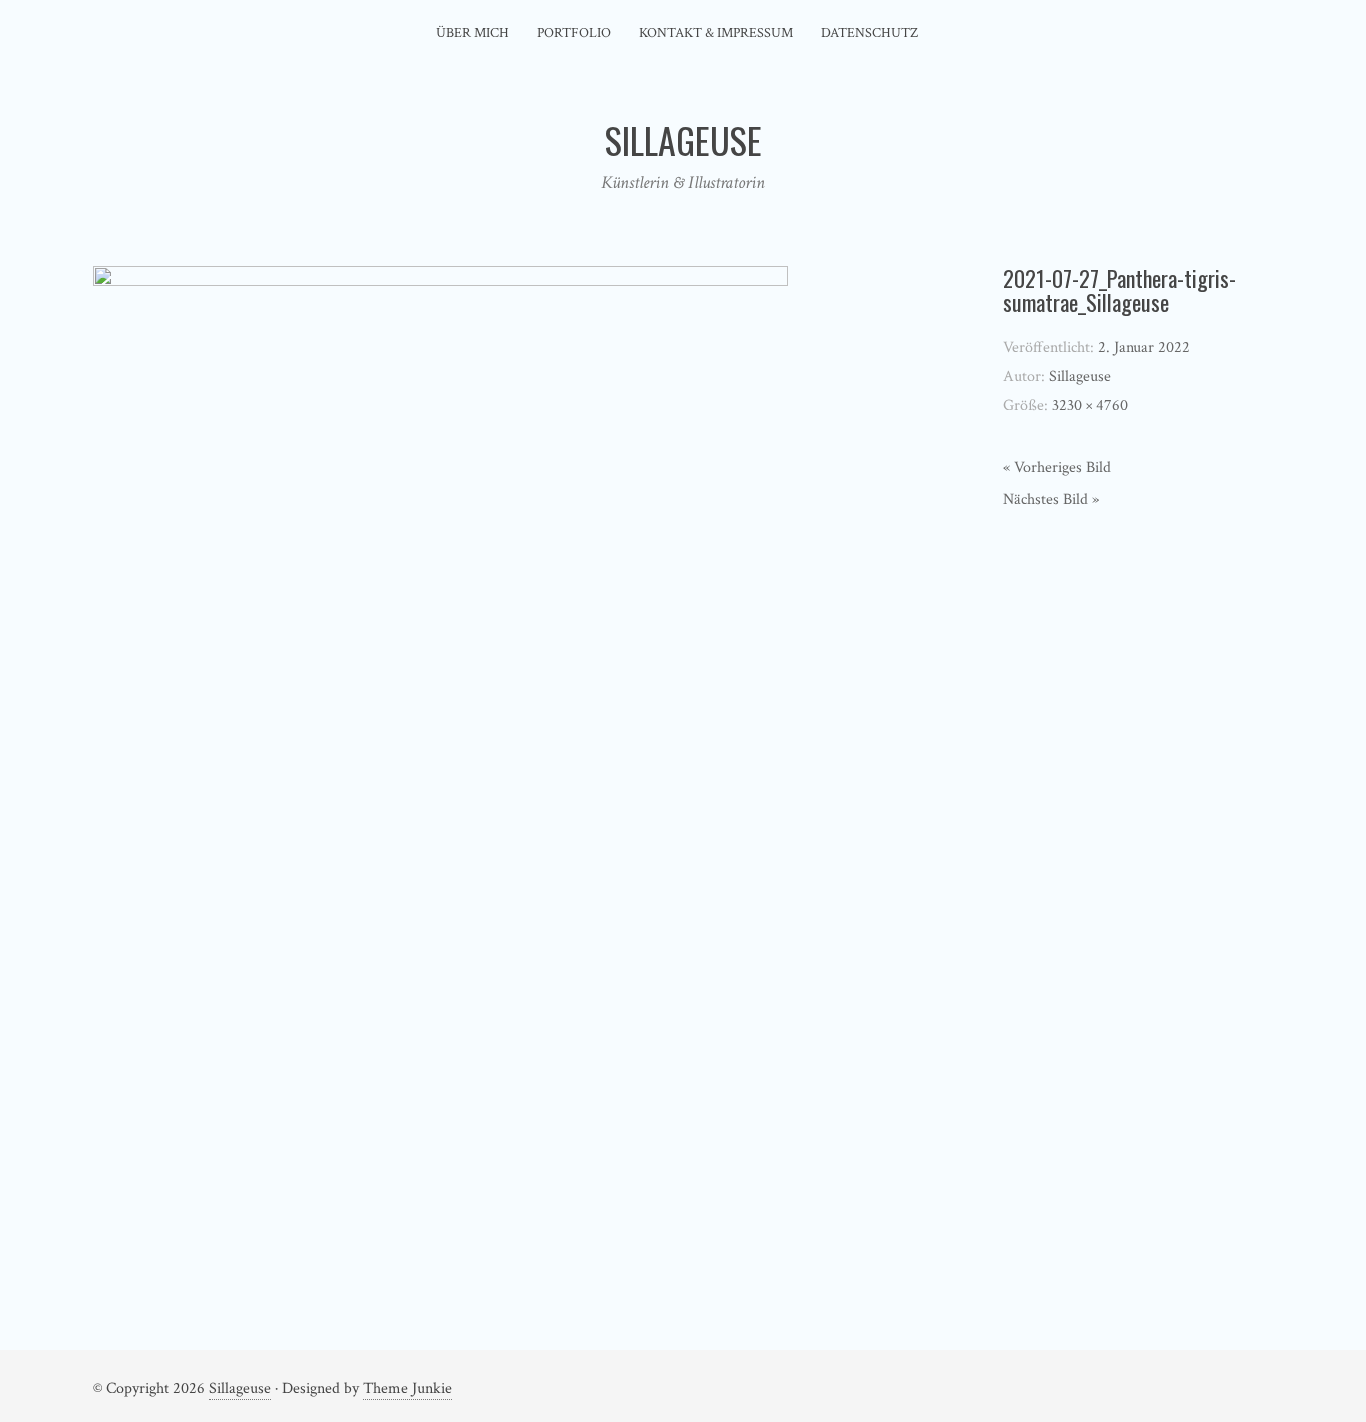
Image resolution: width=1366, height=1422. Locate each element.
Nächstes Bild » (1051, 499)
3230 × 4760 (1090, 405)
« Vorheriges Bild (1057, 467)
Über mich (472, 33)
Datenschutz (869, 33)
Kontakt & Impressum (716, 33)
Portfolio (574, 33)
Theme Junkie (407, 1388)
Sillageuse (240, 1388)
